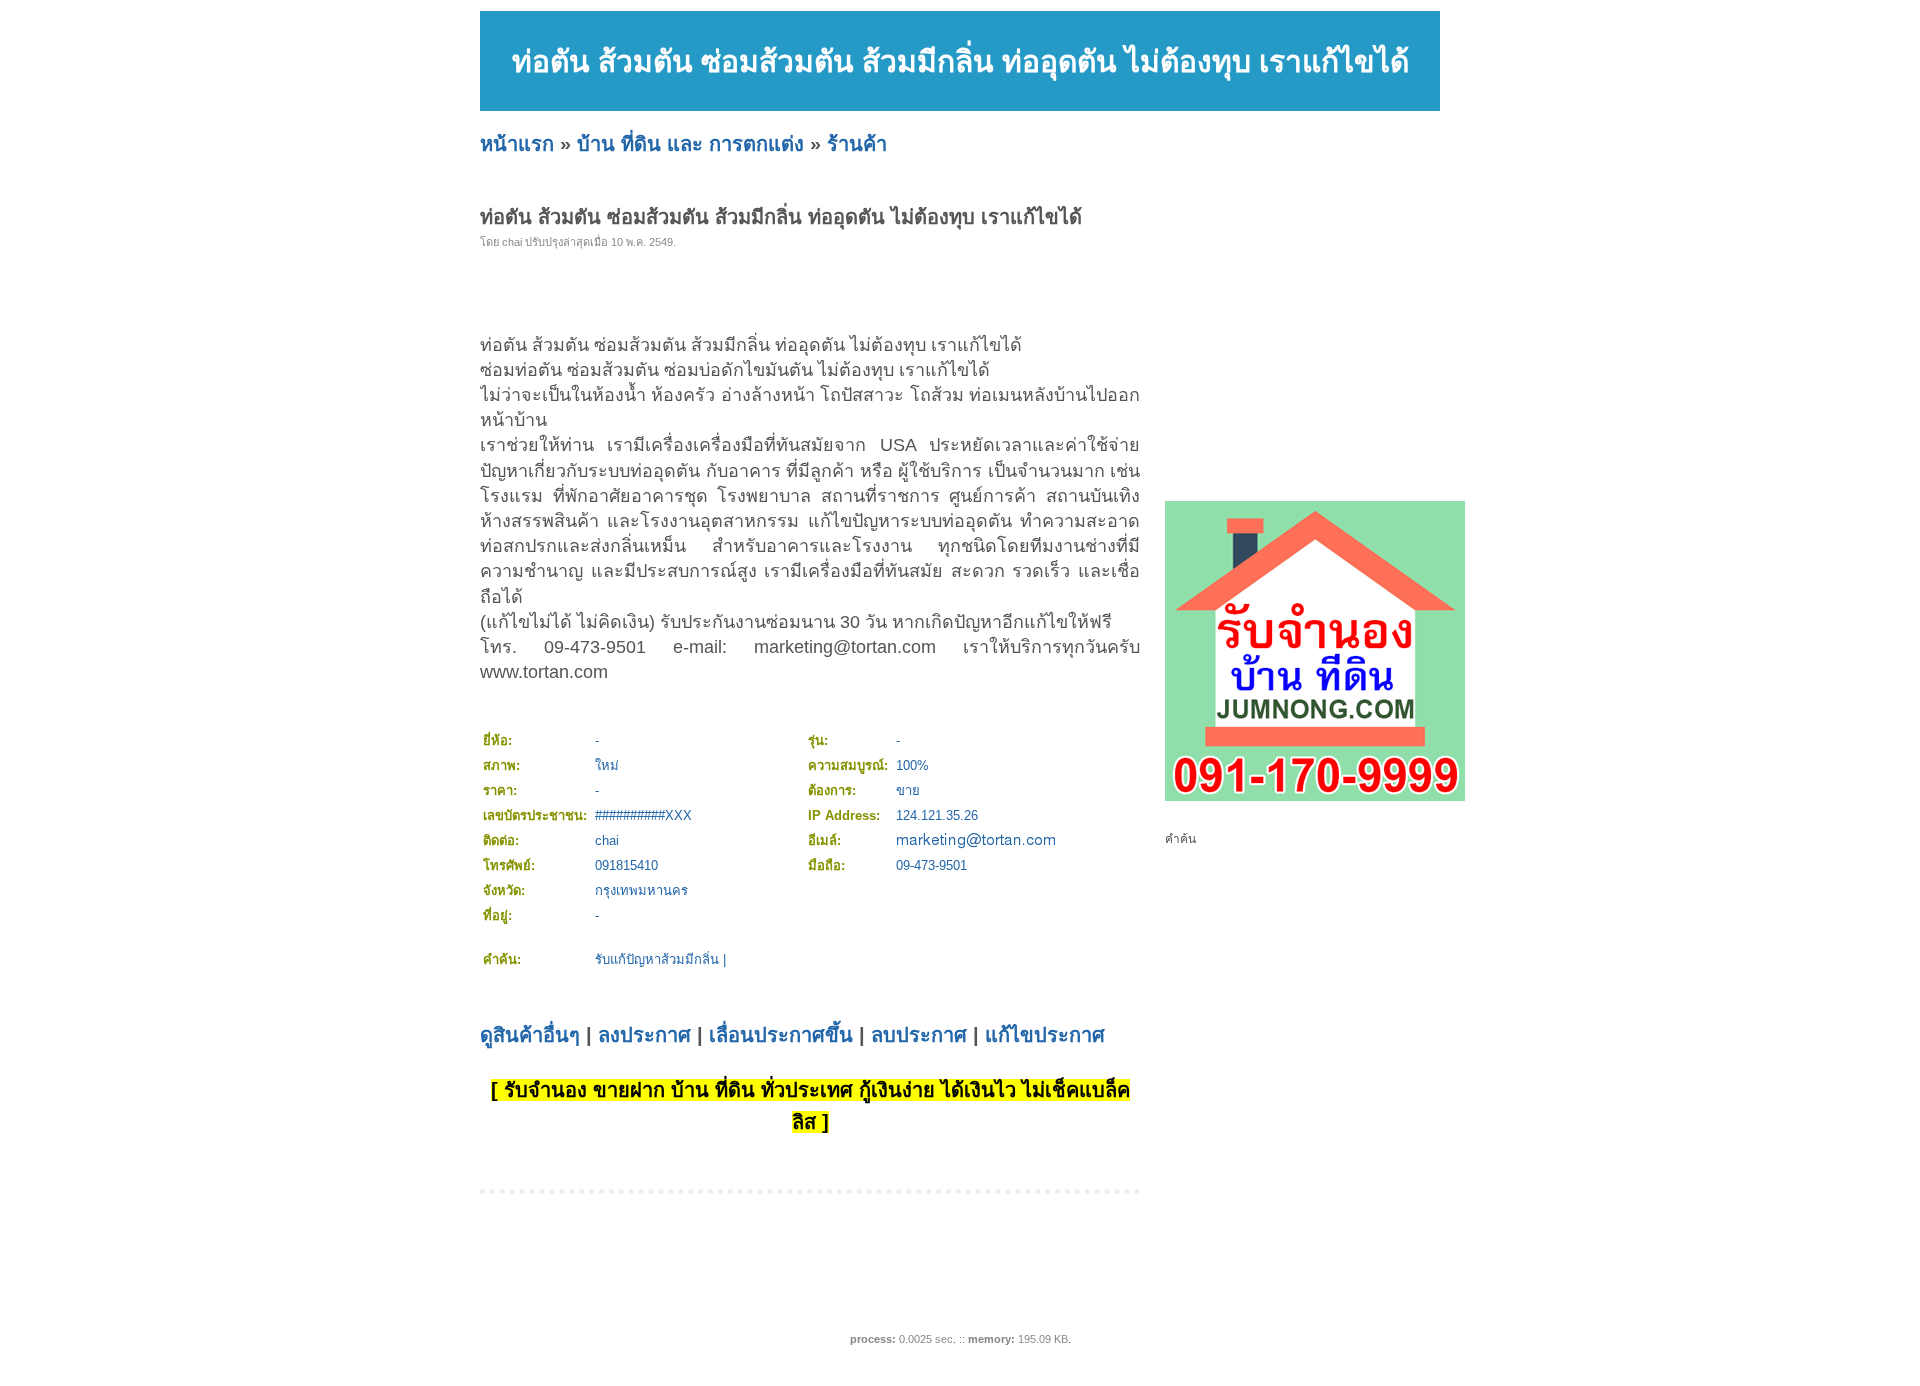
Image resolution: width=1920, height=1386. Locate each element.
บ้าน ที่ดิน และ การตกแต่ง (690, 144)
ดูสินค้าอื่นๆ (530, 1035)
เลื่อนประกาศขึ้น (781, 1035)
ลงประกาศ (644, 1035)
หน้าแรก (517, 144)
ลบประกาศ (919, 1035)
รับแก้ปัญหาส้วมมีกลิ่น (657, 959)
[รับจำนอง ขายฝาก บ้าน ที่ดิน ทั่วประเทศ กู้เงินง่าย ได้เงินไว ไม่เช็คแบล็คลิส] (1315, 797)
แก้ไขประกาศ (1045, 1035)
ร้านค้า (857, 144)
